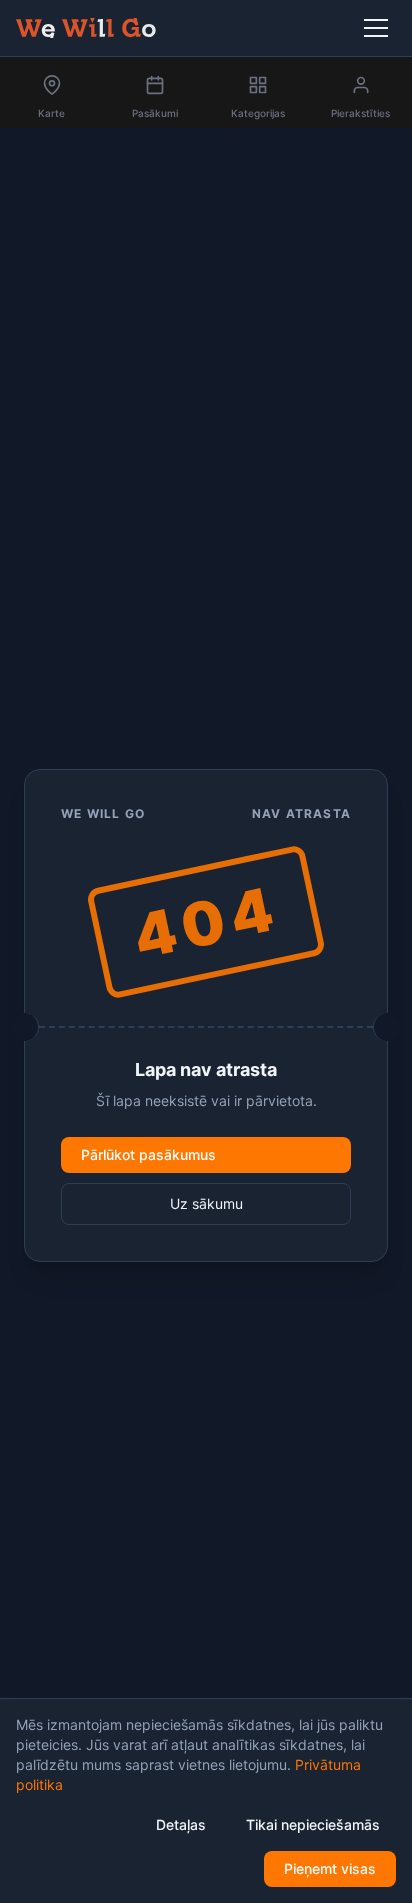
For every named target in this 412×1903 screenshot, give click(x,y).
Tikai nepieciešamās (313, 1824)
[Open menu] (380, 28)
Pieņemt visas (330, 1868)
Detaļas (181, 1824)
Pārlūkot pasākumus (148, 1154)
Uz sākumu (206, 1203)
